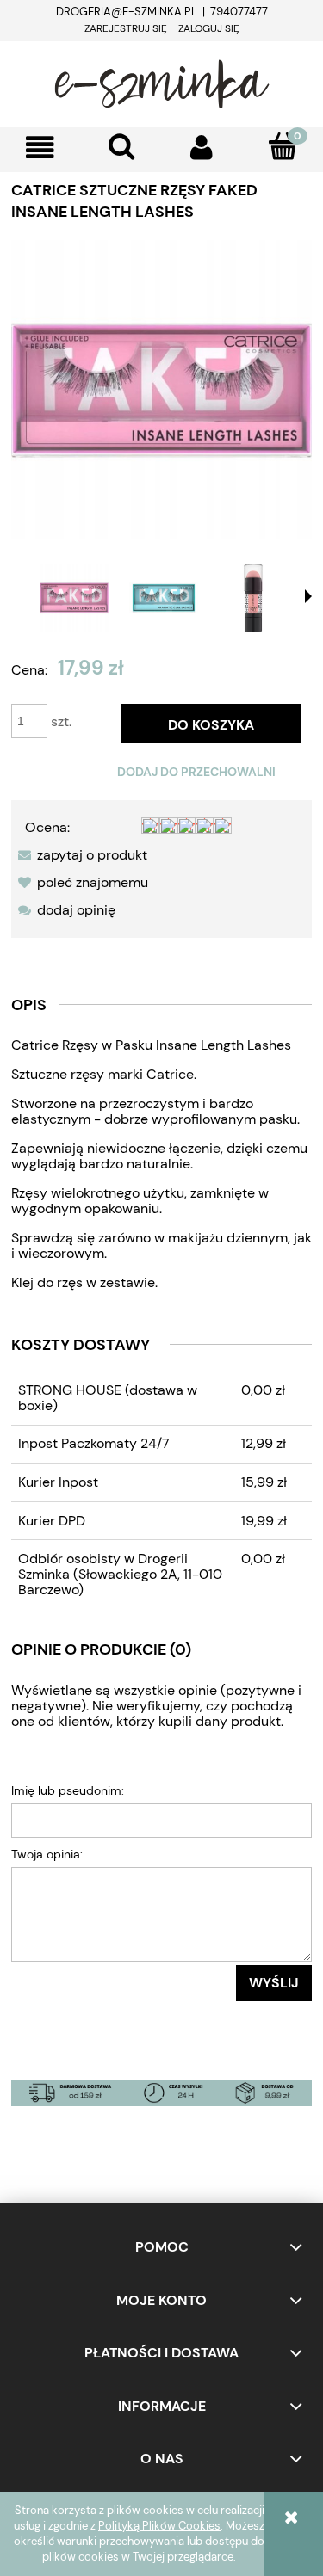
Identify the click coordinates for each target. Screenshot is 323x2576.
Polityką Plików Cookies (159, 2526)
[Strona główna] (162, 82)
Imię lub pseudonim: (68, 1790)
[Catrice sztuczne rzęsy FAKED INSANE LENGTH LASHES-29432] (74, 598)
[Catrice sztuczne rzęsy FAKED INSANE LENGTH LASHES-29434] (253, 598)
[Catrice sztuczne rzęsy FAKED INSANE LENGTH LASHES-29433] (164, 598)
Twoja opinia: (47, 1854)
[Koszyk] (283, 146)
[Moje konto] (202, 148)
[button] (40, 148)
